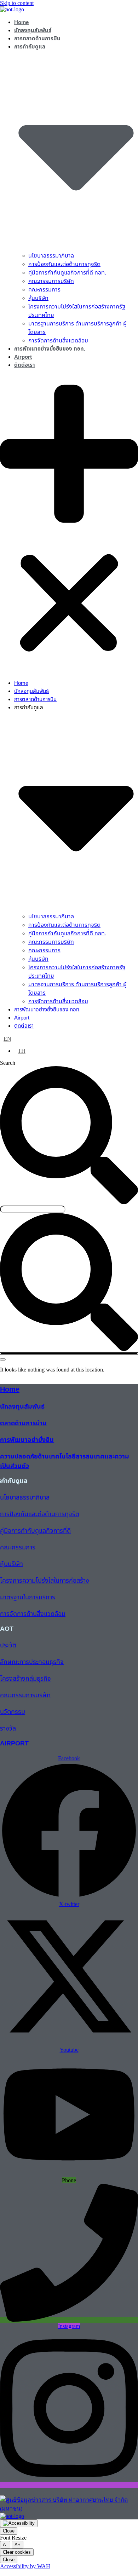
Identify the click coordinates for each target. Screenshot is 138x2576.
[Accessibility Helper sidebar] (19, 2523)
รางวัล (8, 1729)
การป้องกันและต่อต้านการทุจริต (64, 264)
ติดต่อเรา (25, 365)
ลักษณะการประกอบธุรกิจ (32, 1662)
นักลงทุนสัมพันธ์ (33, 31)
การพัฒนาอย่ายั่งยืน (27, 1440)
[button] (69, 524)
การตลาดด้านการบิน (37, 39)
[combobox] (33, 1209)
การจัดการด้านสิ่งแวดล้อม (58, 341)
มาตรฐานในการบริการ (28, 1597)
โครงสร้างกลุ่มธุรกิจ (25, 1679)
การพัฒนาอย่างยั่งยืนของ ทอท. (50, 349)
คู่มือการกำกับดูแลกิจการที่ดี (35, 1531)
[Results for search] (69, 1353)
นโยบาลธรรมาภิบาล (51, 256)
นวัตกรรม (13, 1712)
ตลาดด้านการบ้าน (23, 1423)
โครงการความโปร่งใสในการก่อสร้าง (45, 1581)
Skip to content (17, 3)
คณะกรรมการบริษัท (51, 281)
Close (9, 2531)
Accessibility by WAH (25, 2566)
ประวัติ (8, 1645)
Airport (23, 357)
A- (5, 2545)
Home (21, 22)
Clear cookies (17, 2552)
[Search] (3, 1359)
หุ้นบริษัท (38, 298)
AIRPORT (14, 1743)
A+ (18, 2545)
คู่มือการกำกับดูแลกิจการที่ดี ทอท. (67, 273)
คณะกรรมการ (44, 290)
